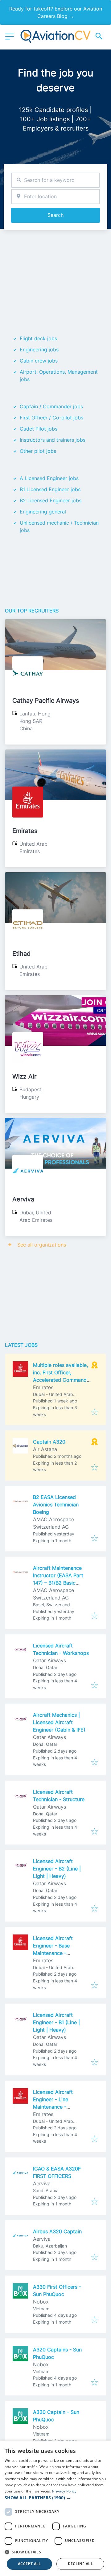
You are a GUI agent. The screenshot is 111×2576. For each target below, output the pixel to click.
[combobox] (55, 180)
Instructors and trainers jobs (53, 440)
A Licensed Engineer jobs (49, 478)
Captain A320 (49, 1442)
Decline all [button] (80, 2564)
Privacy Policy (64, 2491)
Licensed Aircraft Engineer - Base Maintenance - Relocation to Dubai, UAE (57, 1953)
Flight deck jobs (38, 338)
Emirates (25, 831)
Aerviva (23, 1199)
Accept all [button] (29, 2564)
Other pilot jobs (38, 451)
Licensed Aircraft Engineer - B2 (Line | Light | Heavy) (57, 1869)
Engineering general (43, 512)
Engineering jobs (39, 350)
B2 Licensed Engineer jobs (51, 500)
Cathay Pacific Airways (46, 701)
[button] (55, 2498)
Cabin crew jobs (39, 361)
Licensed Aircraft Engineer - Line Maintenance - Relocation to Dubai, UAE (57, 2107)
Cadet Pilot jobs (39, 429)
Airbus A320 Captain (57, 2231)
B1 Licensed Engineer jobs (50, 489)
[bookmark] (95, 1412)
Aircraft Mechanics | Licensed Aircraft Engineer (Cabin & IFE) (59, 1722)
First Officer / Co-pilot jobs (51, 418)
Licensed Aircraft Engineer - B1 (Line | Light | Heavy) (56, 2022)
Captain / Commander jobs (51, 406)
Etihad (21, 954)
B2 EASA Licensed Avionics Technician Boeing (56, 1505)
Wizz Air (24, 1076)
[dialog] (55, 2508)
